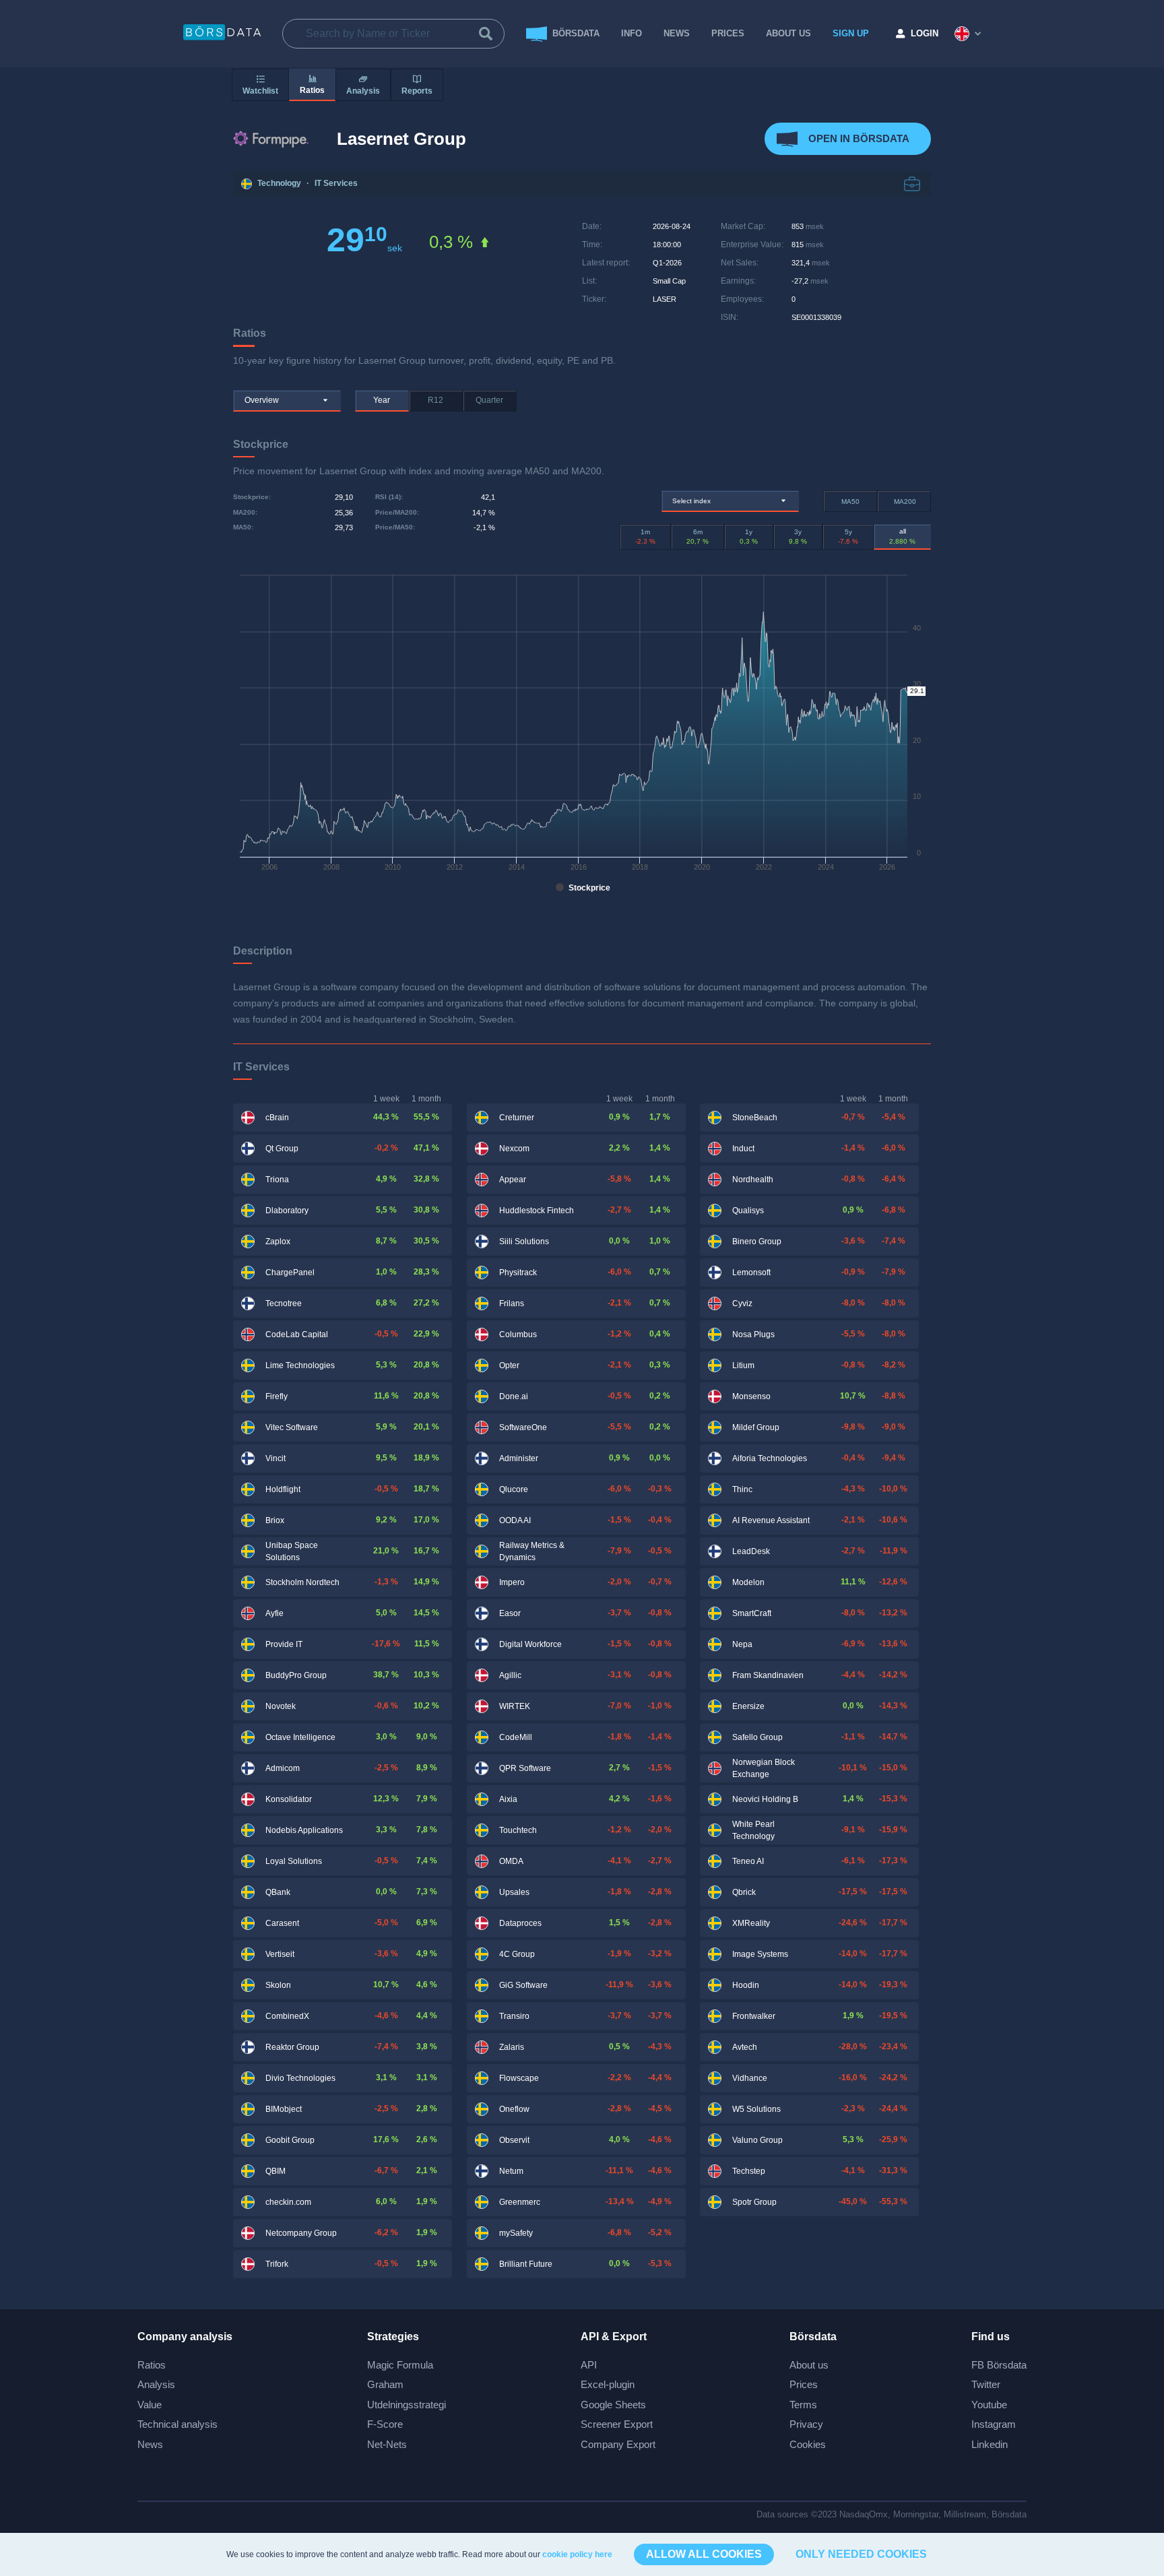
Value (150, 2405)
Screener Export (617, 2424)
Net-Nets (387, 2444)
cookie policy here (577, 2554)
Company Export (618, 2444)
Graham (385, 2384)
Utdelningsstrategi (407, 2405)
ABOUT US (788, 33)
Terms (803, 2405)
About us (809, 2365)
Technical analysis (177, 2424)
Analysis (156, 2384)
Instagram (994, 2424)
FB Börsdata (999, 2365)
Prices (804, 2384)
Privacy (806, 2424)
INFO (632, 33)
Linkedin (990, 2444)
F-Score (385, 2424)
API (589, 2365)
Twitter (986, 2384)
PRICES (728, 33)
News (677, 33)
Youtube (989, 2405)
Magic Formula (400, 2365)
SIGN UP (851, 33)
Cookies (808, 2444)
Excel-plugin (608, 2384)
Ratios (152, 2365)
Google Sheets (613, 2405)
